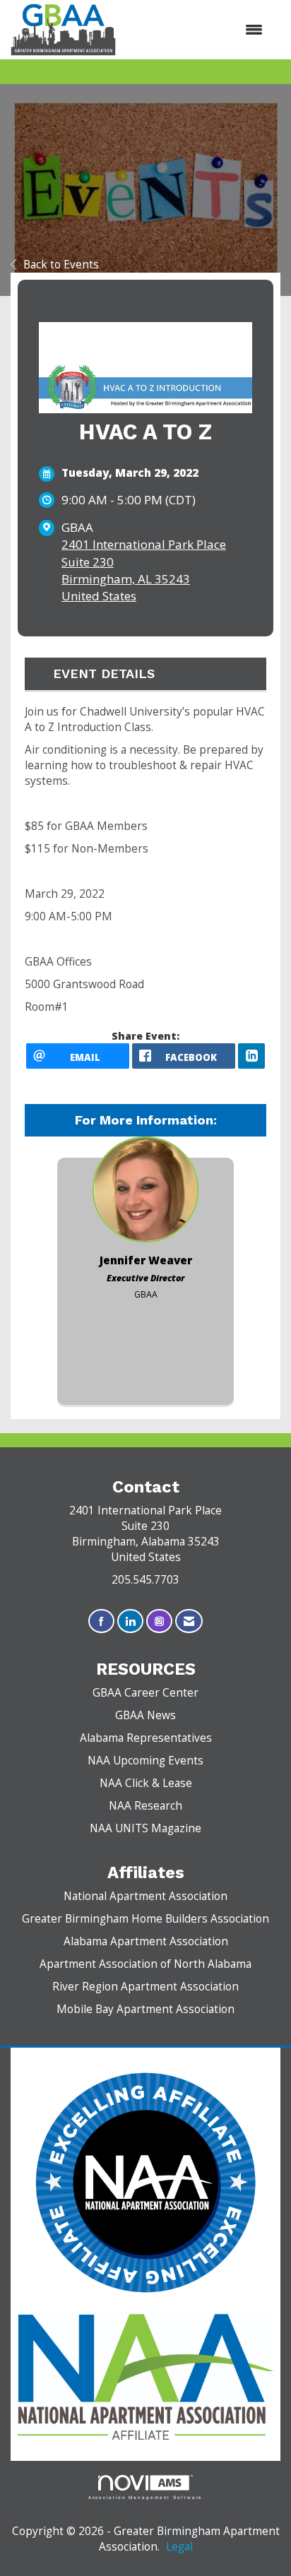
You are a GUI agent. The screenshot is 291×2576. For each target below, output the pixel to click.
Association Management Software (146, 2497)
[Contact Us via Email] (189, 1621)
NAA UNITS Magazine (145, 1828)
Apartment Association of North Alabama (145, 1964)
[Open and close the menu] (196, 30)
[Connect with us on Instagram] (159, 1621)
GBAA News (145, 1715)
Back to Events (61, 265)
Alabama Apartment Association (146, 1941)
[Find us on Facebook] (101, 1621)
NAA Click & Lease (146, 1783)
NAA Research (145, 1806)
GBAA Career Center (145, 1693)
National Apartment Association (145, 1896)
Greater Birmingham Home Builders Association (145, 1919)
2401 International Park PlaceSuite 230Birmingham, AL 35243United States (144, 570)
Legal (179, 2547)
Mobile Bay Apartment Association (145, 2009)
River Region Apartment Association (145, 1987)
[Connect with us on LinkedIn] (130, 1621)
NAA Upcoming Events (145, 1761)
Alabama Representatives (146, 1738)
